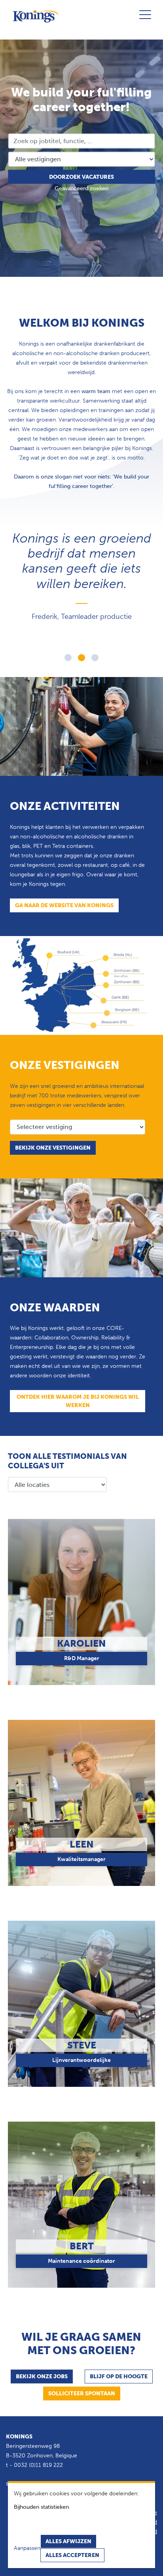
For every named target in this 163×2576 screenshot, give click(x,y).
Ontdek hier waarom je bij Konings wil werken (78, 1401)
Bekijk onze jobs (42, 2376)
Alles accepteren (72, 2555)
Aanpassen (27, 2548)
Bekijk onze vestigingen (53, 1148)
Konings (19, 2437)
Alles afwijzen (68, 2541)
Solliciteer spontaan (82, 2393)
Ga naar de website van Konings (64, 905)
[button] (68, 658)
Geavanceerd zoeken (81, 188)
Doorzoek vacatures (81, 177)
